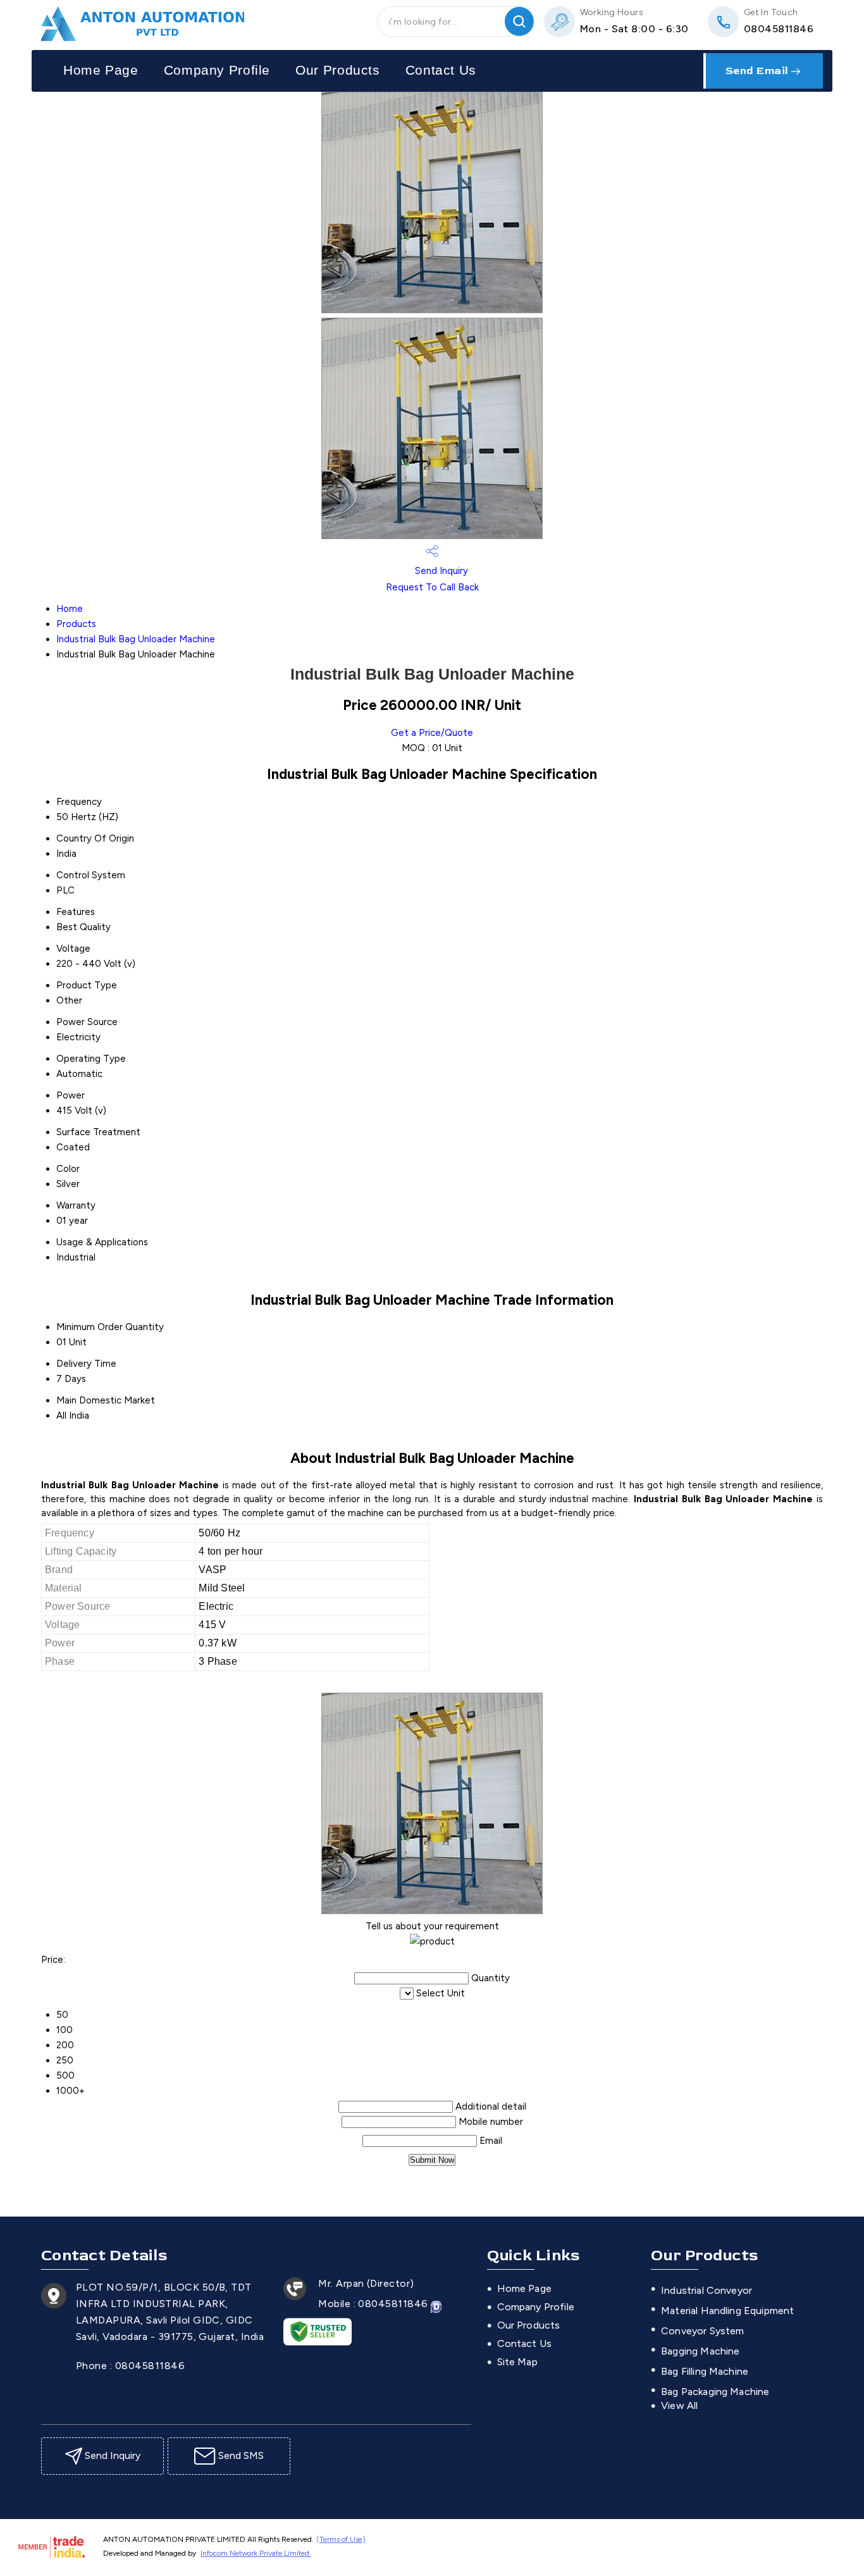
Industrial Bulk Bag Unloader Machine (136, 639)
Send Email (759, 71)
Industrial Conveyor (707, 2290)
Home (70, 609)
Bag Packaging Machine (715, 2392)
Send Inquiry (440, 571)
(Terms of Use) (341, 2539)
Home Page (101, 70)
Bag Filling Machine (705, 2371)
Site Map (517, 2362)
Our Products (338, 70)
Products (76, 624)
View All (679, 2405)
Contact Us (441, 70)
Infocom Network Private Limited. (256, 2553)
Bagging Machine (700, 2351)
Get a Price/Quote (432, 733)
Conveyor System (702, 2331)
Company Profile (217, 70)
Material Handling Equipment (727, 2311)
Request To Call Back (432, 587)
